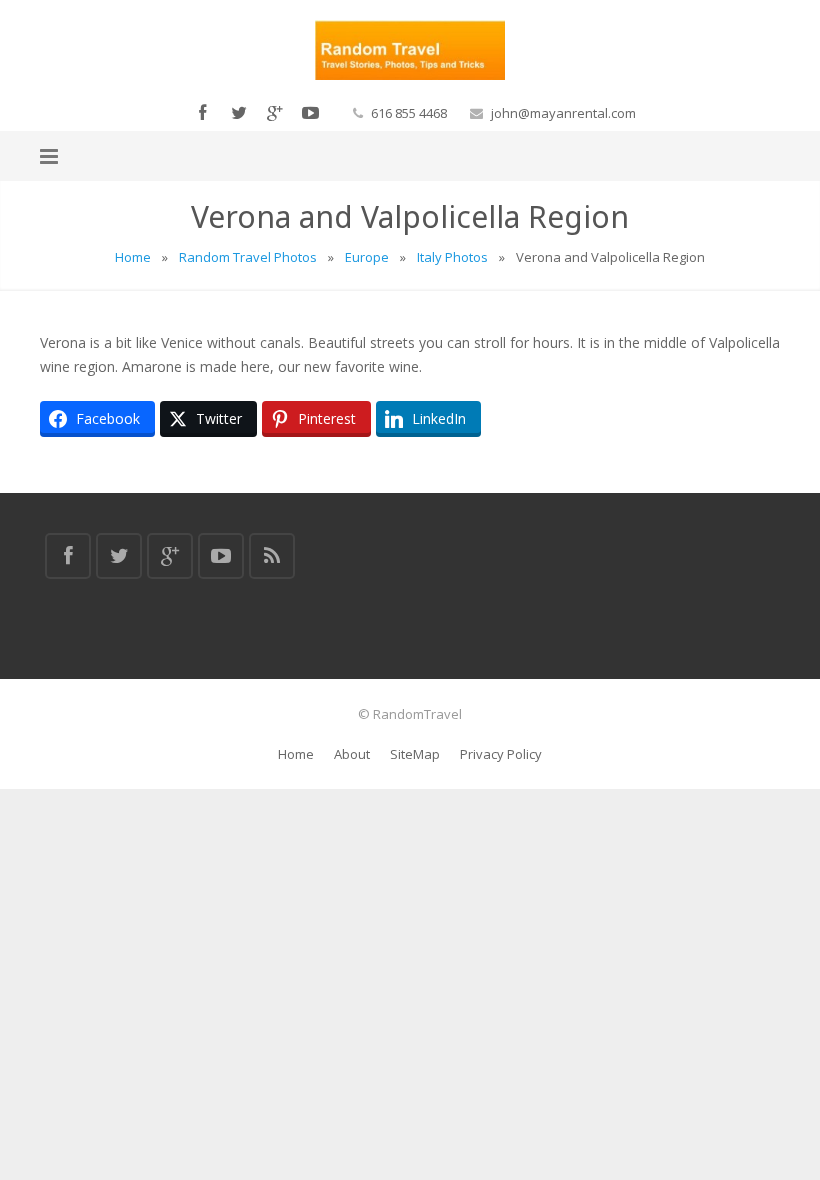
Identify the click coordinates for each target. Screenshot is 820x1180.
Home (133, 257)
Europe (367, 257)
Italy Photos (452, 257)
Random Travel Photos (248, 257)
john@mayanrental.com (563, 113)
